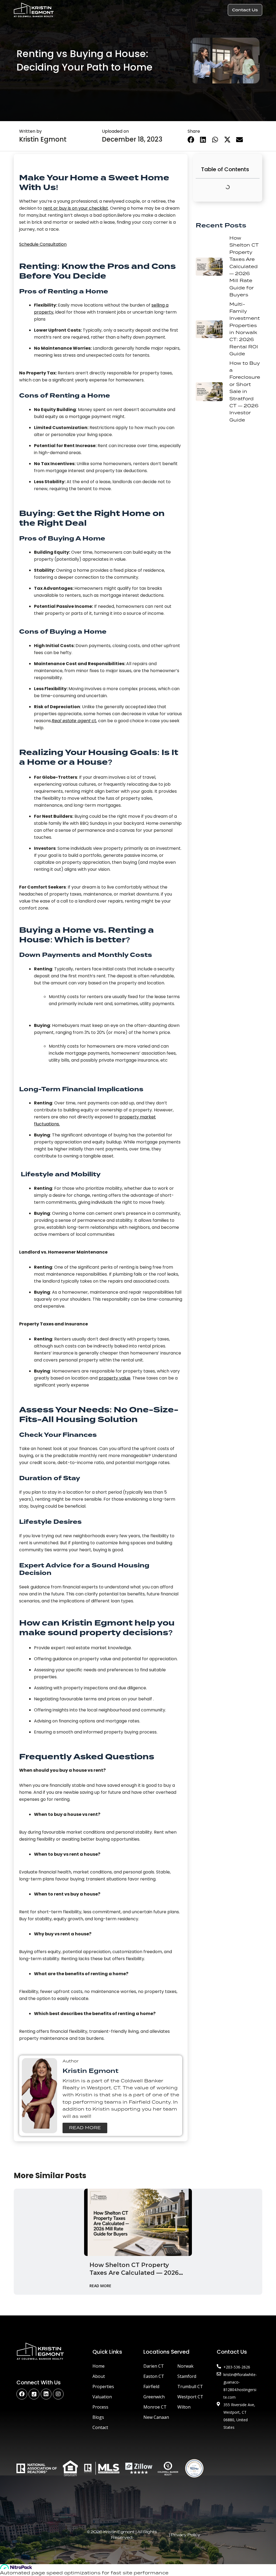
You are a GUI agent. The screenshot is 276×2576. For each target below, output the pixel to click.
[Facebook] (22, 2394)
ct (74, 721)
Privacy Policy (185, 2535)
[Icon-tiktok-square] (34, 2394)
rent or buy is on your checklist (76, 208)
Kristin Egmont (43, 139)
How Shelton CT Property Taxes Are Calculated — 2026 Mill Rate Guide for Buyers (134, 2269)
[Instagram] (58, 2394)
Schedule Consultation (43, 244)
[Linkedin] (46, 2394)
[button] (218, 10)
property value (115, 1378)
